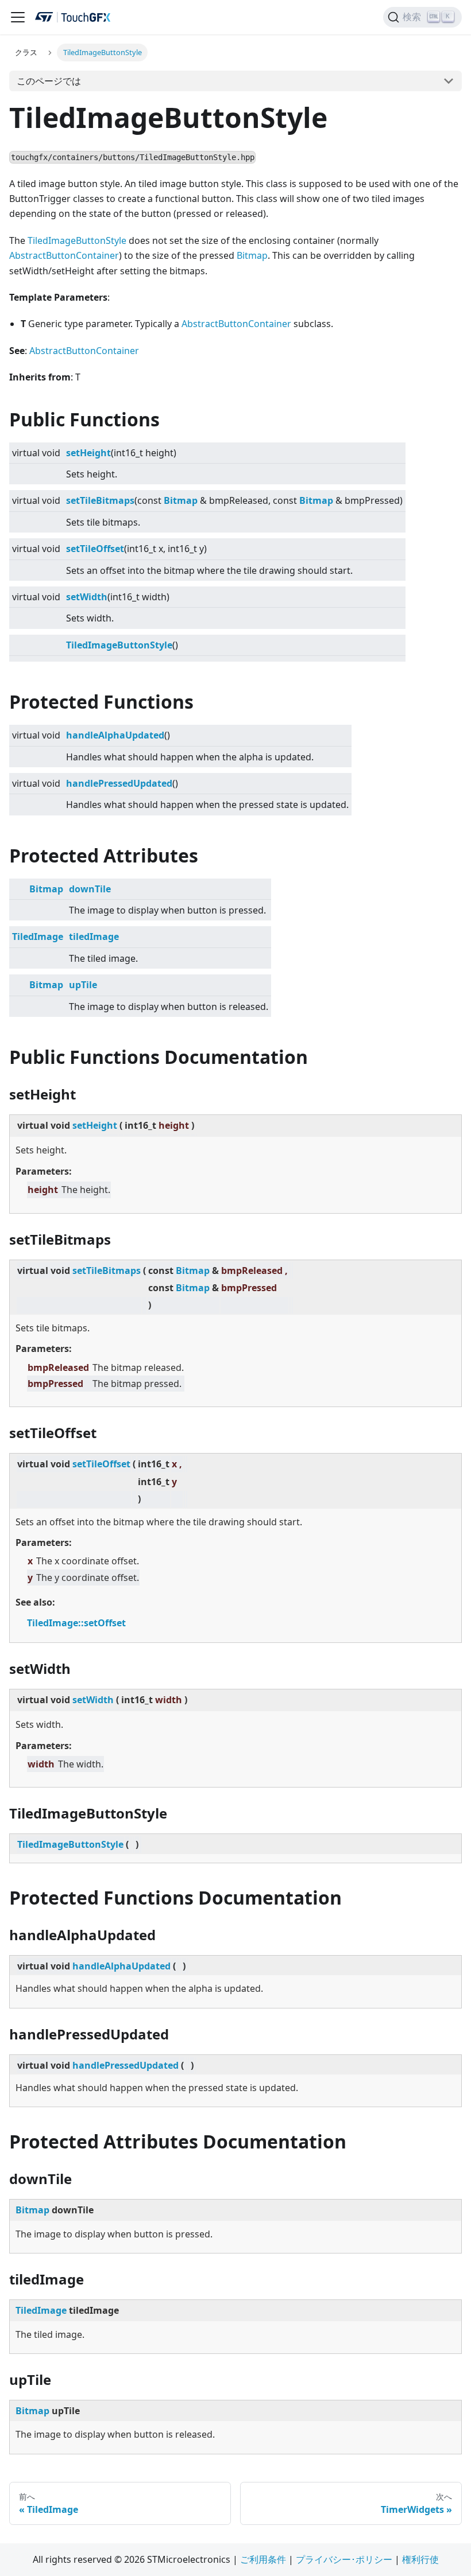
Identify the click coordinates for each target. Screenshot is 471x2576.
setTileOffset (95, 549)
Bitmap (252, 255)
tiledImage (94, 937)
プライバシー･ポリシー (344, 2559)
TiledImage (38, 937)
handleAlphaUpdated (115, 735)
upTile (83, 985)
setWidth (87, 597)
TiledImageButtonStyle (77, 240)
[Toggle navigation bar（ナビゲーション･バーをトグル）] (18, 17)
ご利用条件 (263, 2559)
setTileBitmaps (100, 500)
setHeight (88, 453)
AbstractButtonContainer (64, 255)
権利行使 (420, 2559)
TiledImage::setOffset (76, 1623)
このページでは (49, 81)
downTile (90, 889)
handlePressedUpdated (119, 783)
